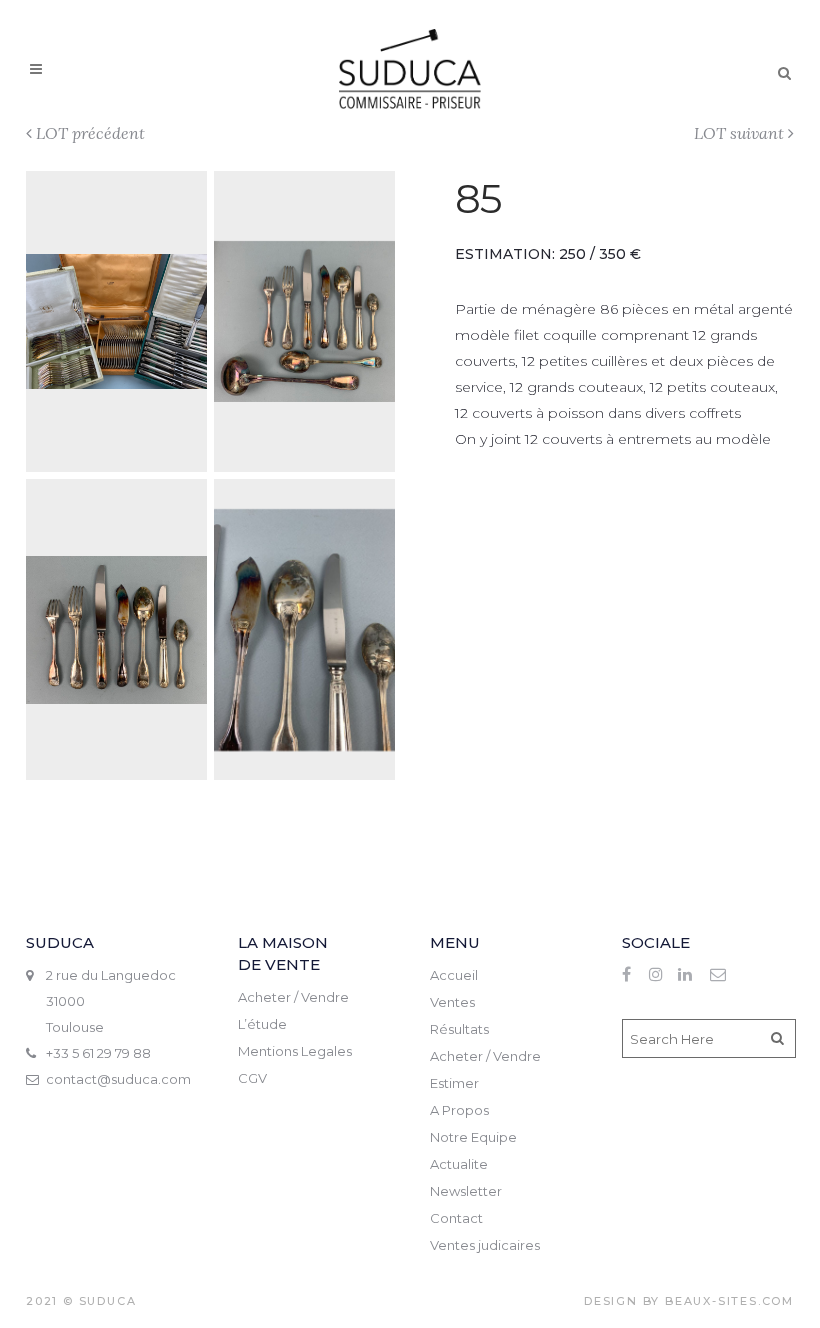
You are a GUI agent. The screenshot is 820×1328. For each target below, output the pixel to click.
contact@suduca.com (118, 1079)
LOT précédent (90, 133)
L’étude (262, 1024)
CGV (252, 1078)
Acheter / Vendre (293, 997)
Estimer (454, 1083)
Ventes (452, 1002)
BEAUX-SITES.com (729, 1301)
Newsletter (466, 1191)
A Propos (459, 1110)
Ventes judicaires (485, 1245)
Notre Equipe (473, 1137)
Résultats (459, 1029)
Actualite (459, 1164)
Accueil (454, 975)
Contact (456, 1218)
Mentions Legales (295, 1051)
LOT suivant (739, 133)
